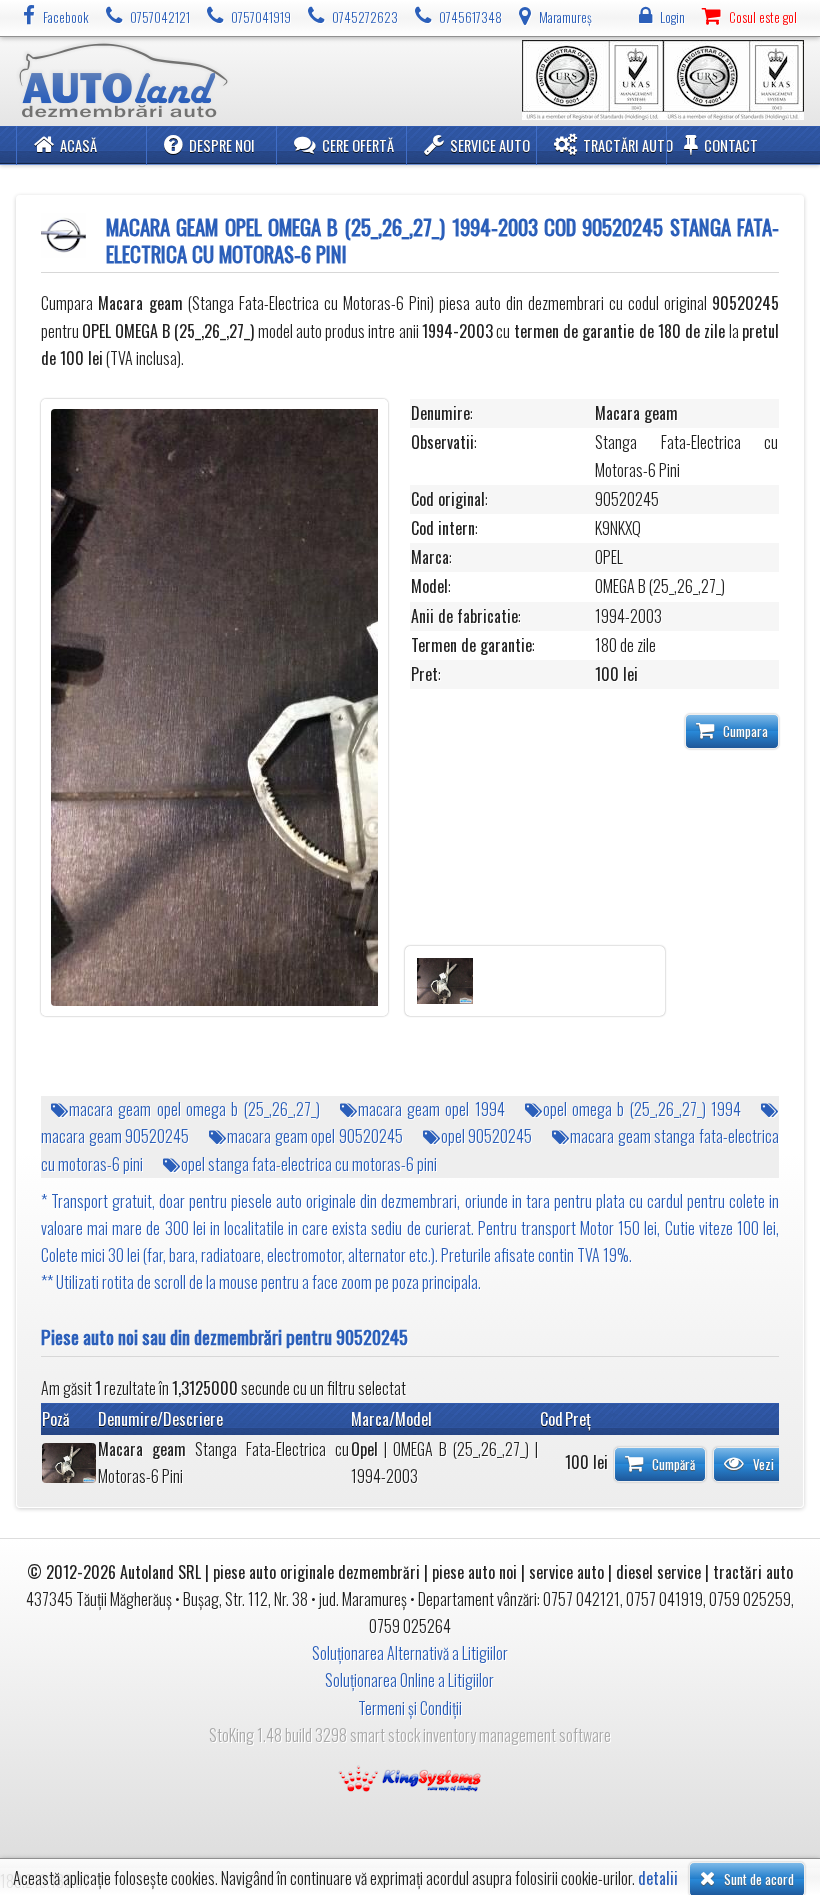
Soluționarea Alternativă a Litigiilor (410, 1653)
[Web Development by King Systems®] (410, 1777)
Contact (731, 145)
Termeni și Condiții (410, 1708)
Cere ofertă (358, 145)
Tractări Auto (628, 145)
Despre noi (222, 145)
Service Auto (490, 145)
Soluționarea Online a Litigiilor (409, 1680)
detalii (658, 1878)
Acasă (78, 145)
